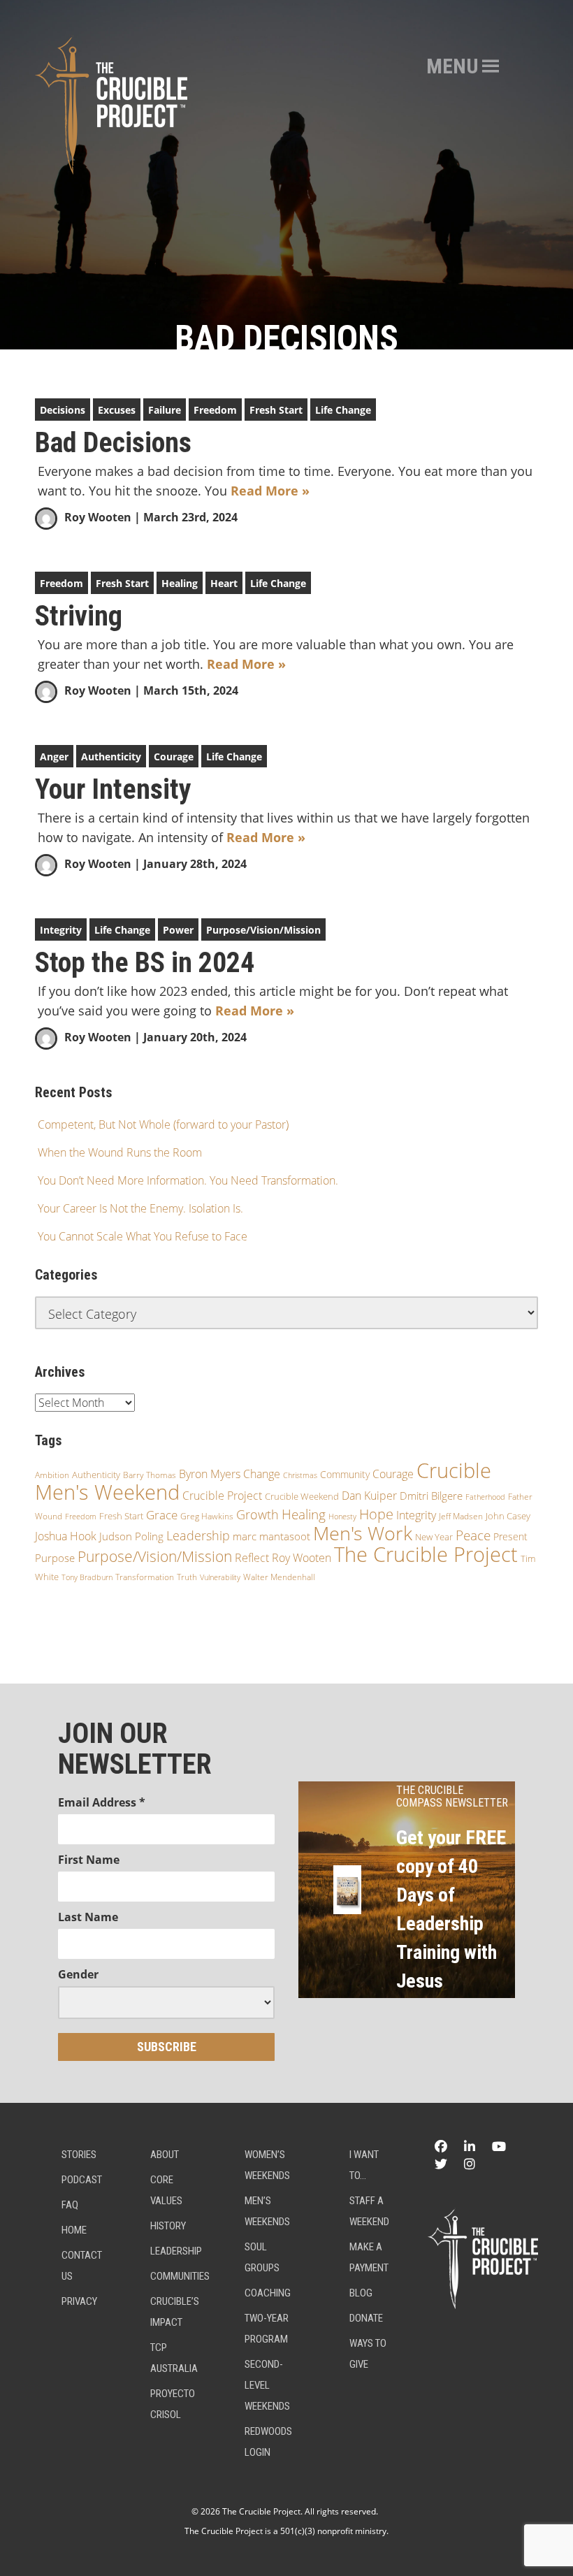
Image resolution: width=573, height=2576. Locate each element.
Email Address (102, 1802)
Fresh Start (276, 410)
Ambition (52, 1475)
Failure (165, 410)
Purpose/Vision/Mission (263, 930)
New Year (434, 1537)
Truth (187, 1577)
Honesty (342, 1516)
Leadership (198, 1535)
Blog (361, 2293)
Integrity (61, 930)
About (165, 2155)
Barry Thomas (150, 1475)
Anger (54, 757)
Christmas (300, 1475)
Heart (224, 583)
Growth (258, 1514)
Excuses (117, 410)
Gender (78, 1974)
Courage (174, 757)
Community (345, 1474)
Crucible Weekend (302, 1496)
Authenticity (111, 757)
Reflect (252, 1558)
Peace (473, 1535)
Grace (162, 1515)
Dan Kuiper (369, 1496)
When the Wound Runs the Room (120, 1152)
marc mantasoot (271, 1536)
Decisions (63, 410)
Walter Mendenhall (279, 1577)
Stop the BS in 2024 (145, 963)
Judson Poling (131, 1536)
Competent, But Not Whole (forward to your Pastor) (163, 1124)
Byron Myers (210, 1474)
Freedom (215, 410)
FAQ (70, 2205)
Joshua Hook (66, 1536)
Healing (180, 583)
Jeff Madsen (461, 1516)
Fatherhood (485, 1497)
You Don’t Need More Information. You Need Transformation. (188, 1180)
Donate (366, 2318)
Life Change (343, 410)
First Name (89, 1860)
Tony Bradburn (87, 1577)
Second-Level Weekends (267, 2385)
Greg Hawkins (207, 1516)
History (168, 2226)
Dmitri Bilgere (431, 1496)
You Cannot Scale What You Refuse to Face (143, 1236)
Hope (376, 1514)
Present (510, 1536)
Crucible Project (222, 1496)
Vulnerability (220, 1577)
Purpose (55, 1558)
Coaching (268, 2293)
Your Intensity (113, 790)
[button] (452, 66)
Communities (180, 2276)
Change (262, 1474)
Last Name (88, 1917)
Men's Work (363, 1533)
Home (74, 2230)
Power (178, 930)
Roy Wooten (98, 517)
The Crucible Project (426, 1554)
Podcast (82, 2180)
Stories (79, 2155)
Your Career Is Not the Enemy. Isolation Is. (140, 1208)
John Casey (508, 1516)
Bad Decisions (113, 443)
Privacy (79, 2301)
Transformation (145, 1577)
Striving (79, 616)
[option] (286, 175)
